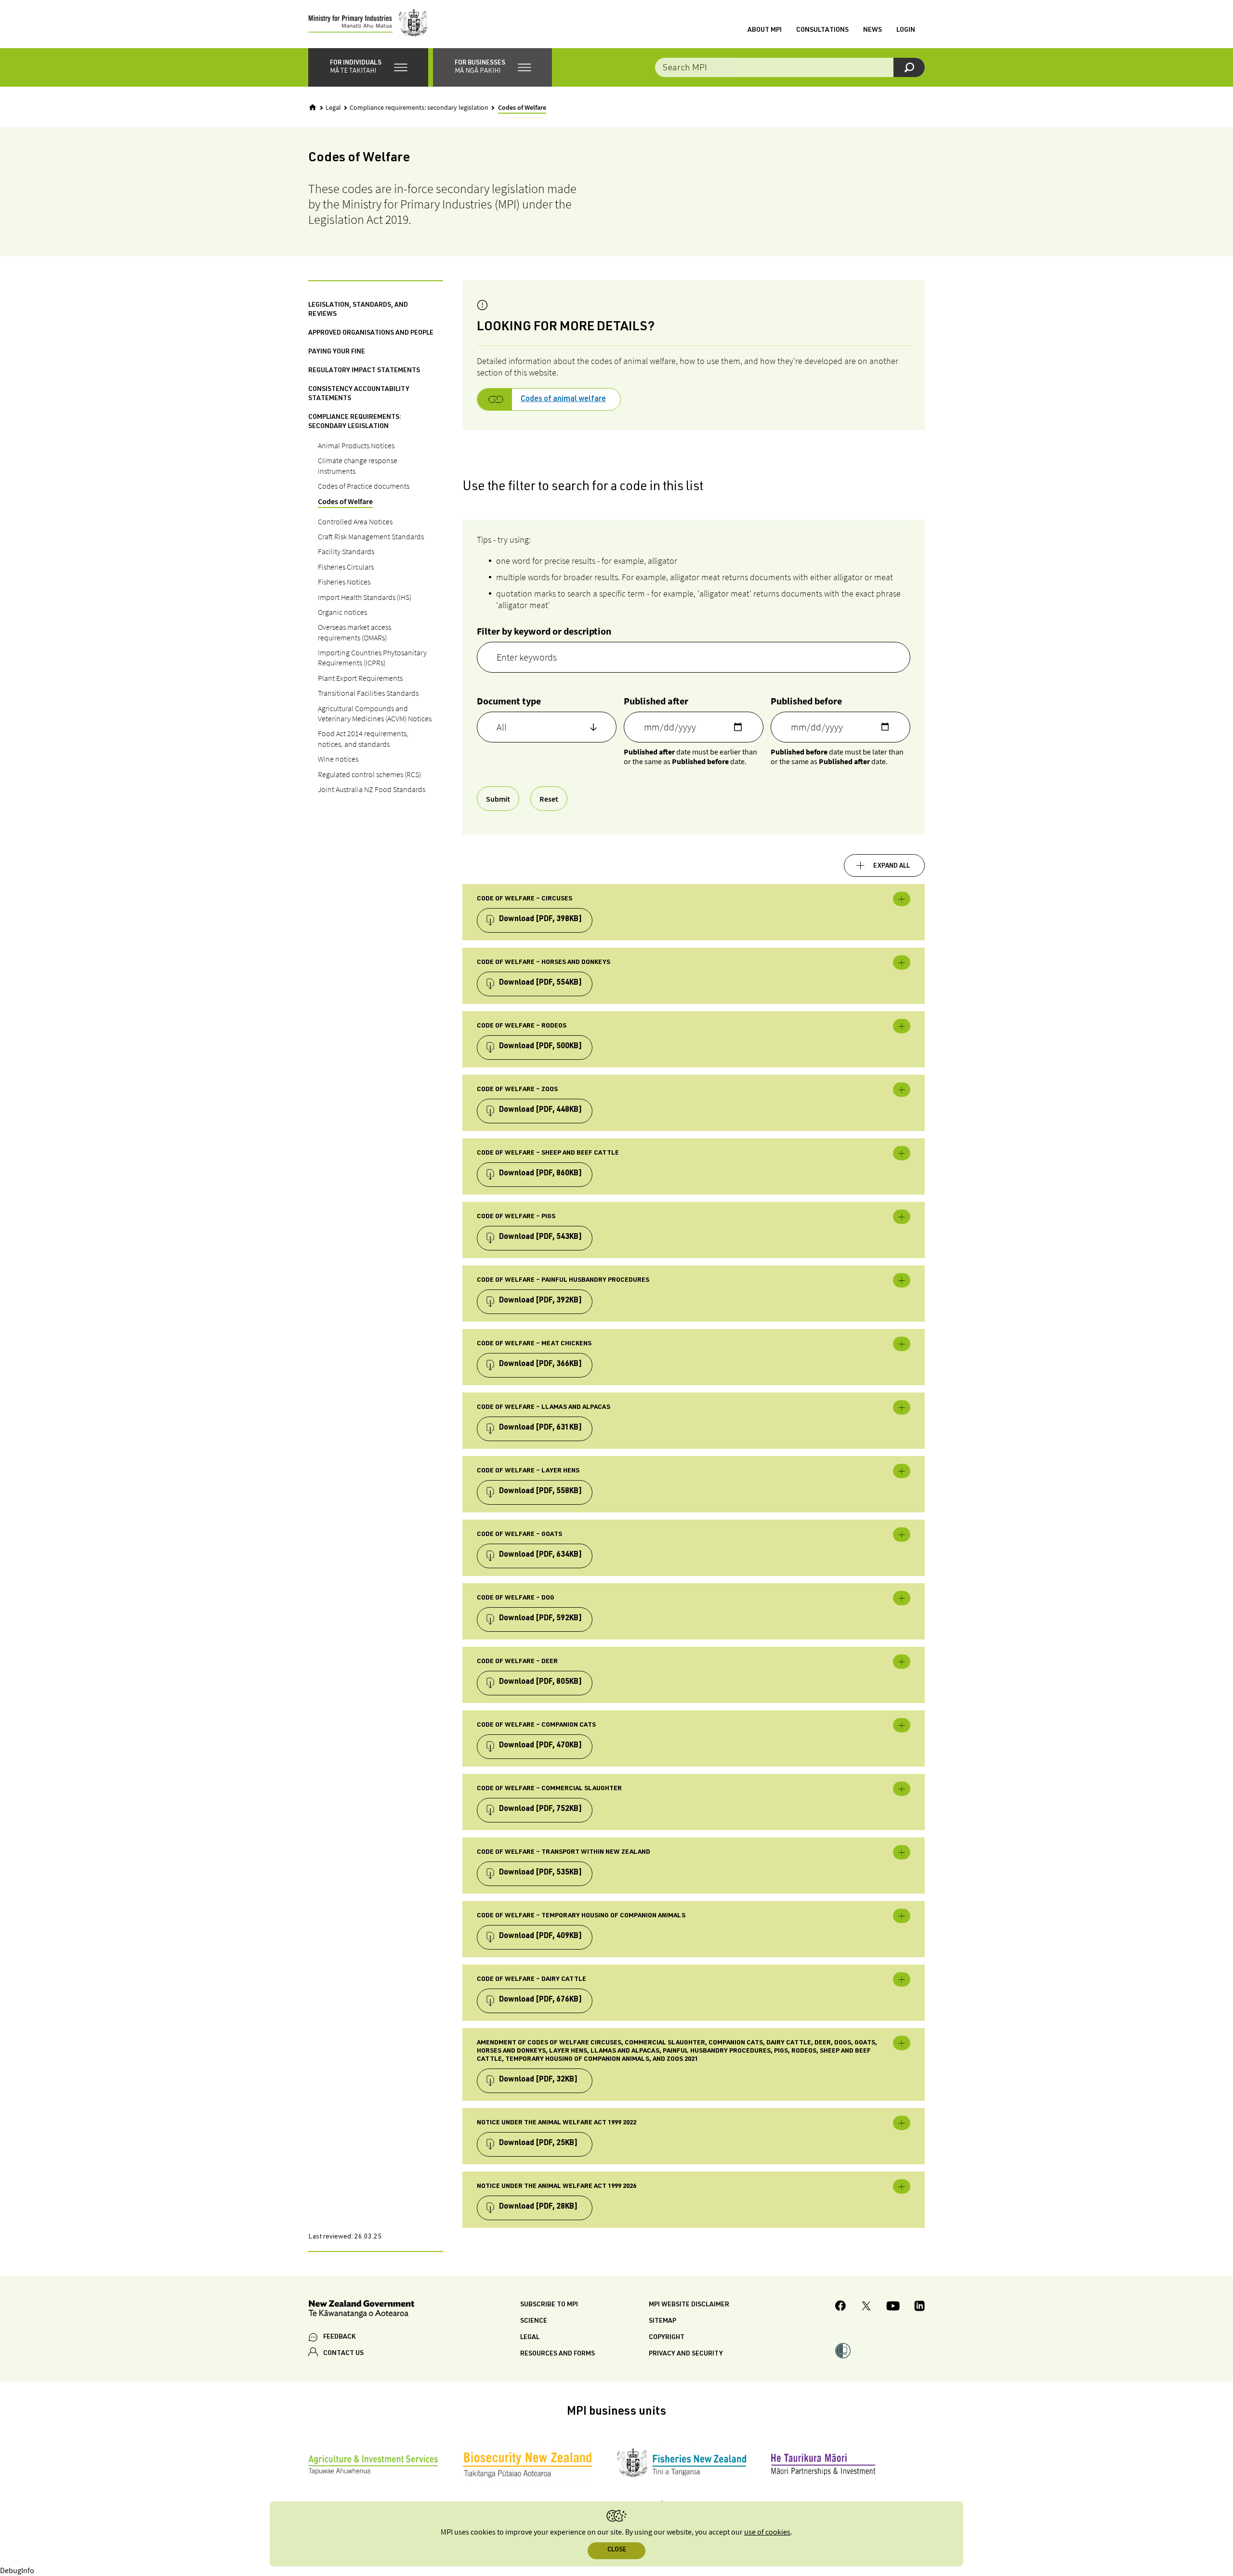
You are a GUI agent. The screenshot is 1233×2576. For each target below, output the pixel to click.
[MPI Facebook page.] (841, 2307)
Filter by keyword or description (544, 631)
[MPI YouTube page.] (893, 2307)
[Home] (313, 107)
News (872, 30)
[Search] (909, 67)
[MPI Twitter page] (866, 2307)
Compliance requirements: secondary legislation (419, 108)
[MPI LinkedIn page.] (919, 2307)
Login (906, 30)
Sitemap (662, 2321)
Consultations (822, 30)
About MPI (765, 30)
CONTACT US (343, 2354)
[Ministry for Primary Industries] (368, 24)
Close (617, 2550)
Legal (333, 108)
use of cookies (767, 2532)
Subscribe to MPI (549, 2305)
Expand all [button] (892, 866)
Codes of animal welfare (563, 400)
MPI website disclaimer (689, 2305)
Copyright (667, 2338)
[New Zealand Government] (361, 2310)
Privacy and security (686, 2354)
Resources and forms (557, 2354)
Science (534, 2321)
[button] (368, 67)
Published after (656, 701)
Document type (509, 701)
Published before (806, 701)
